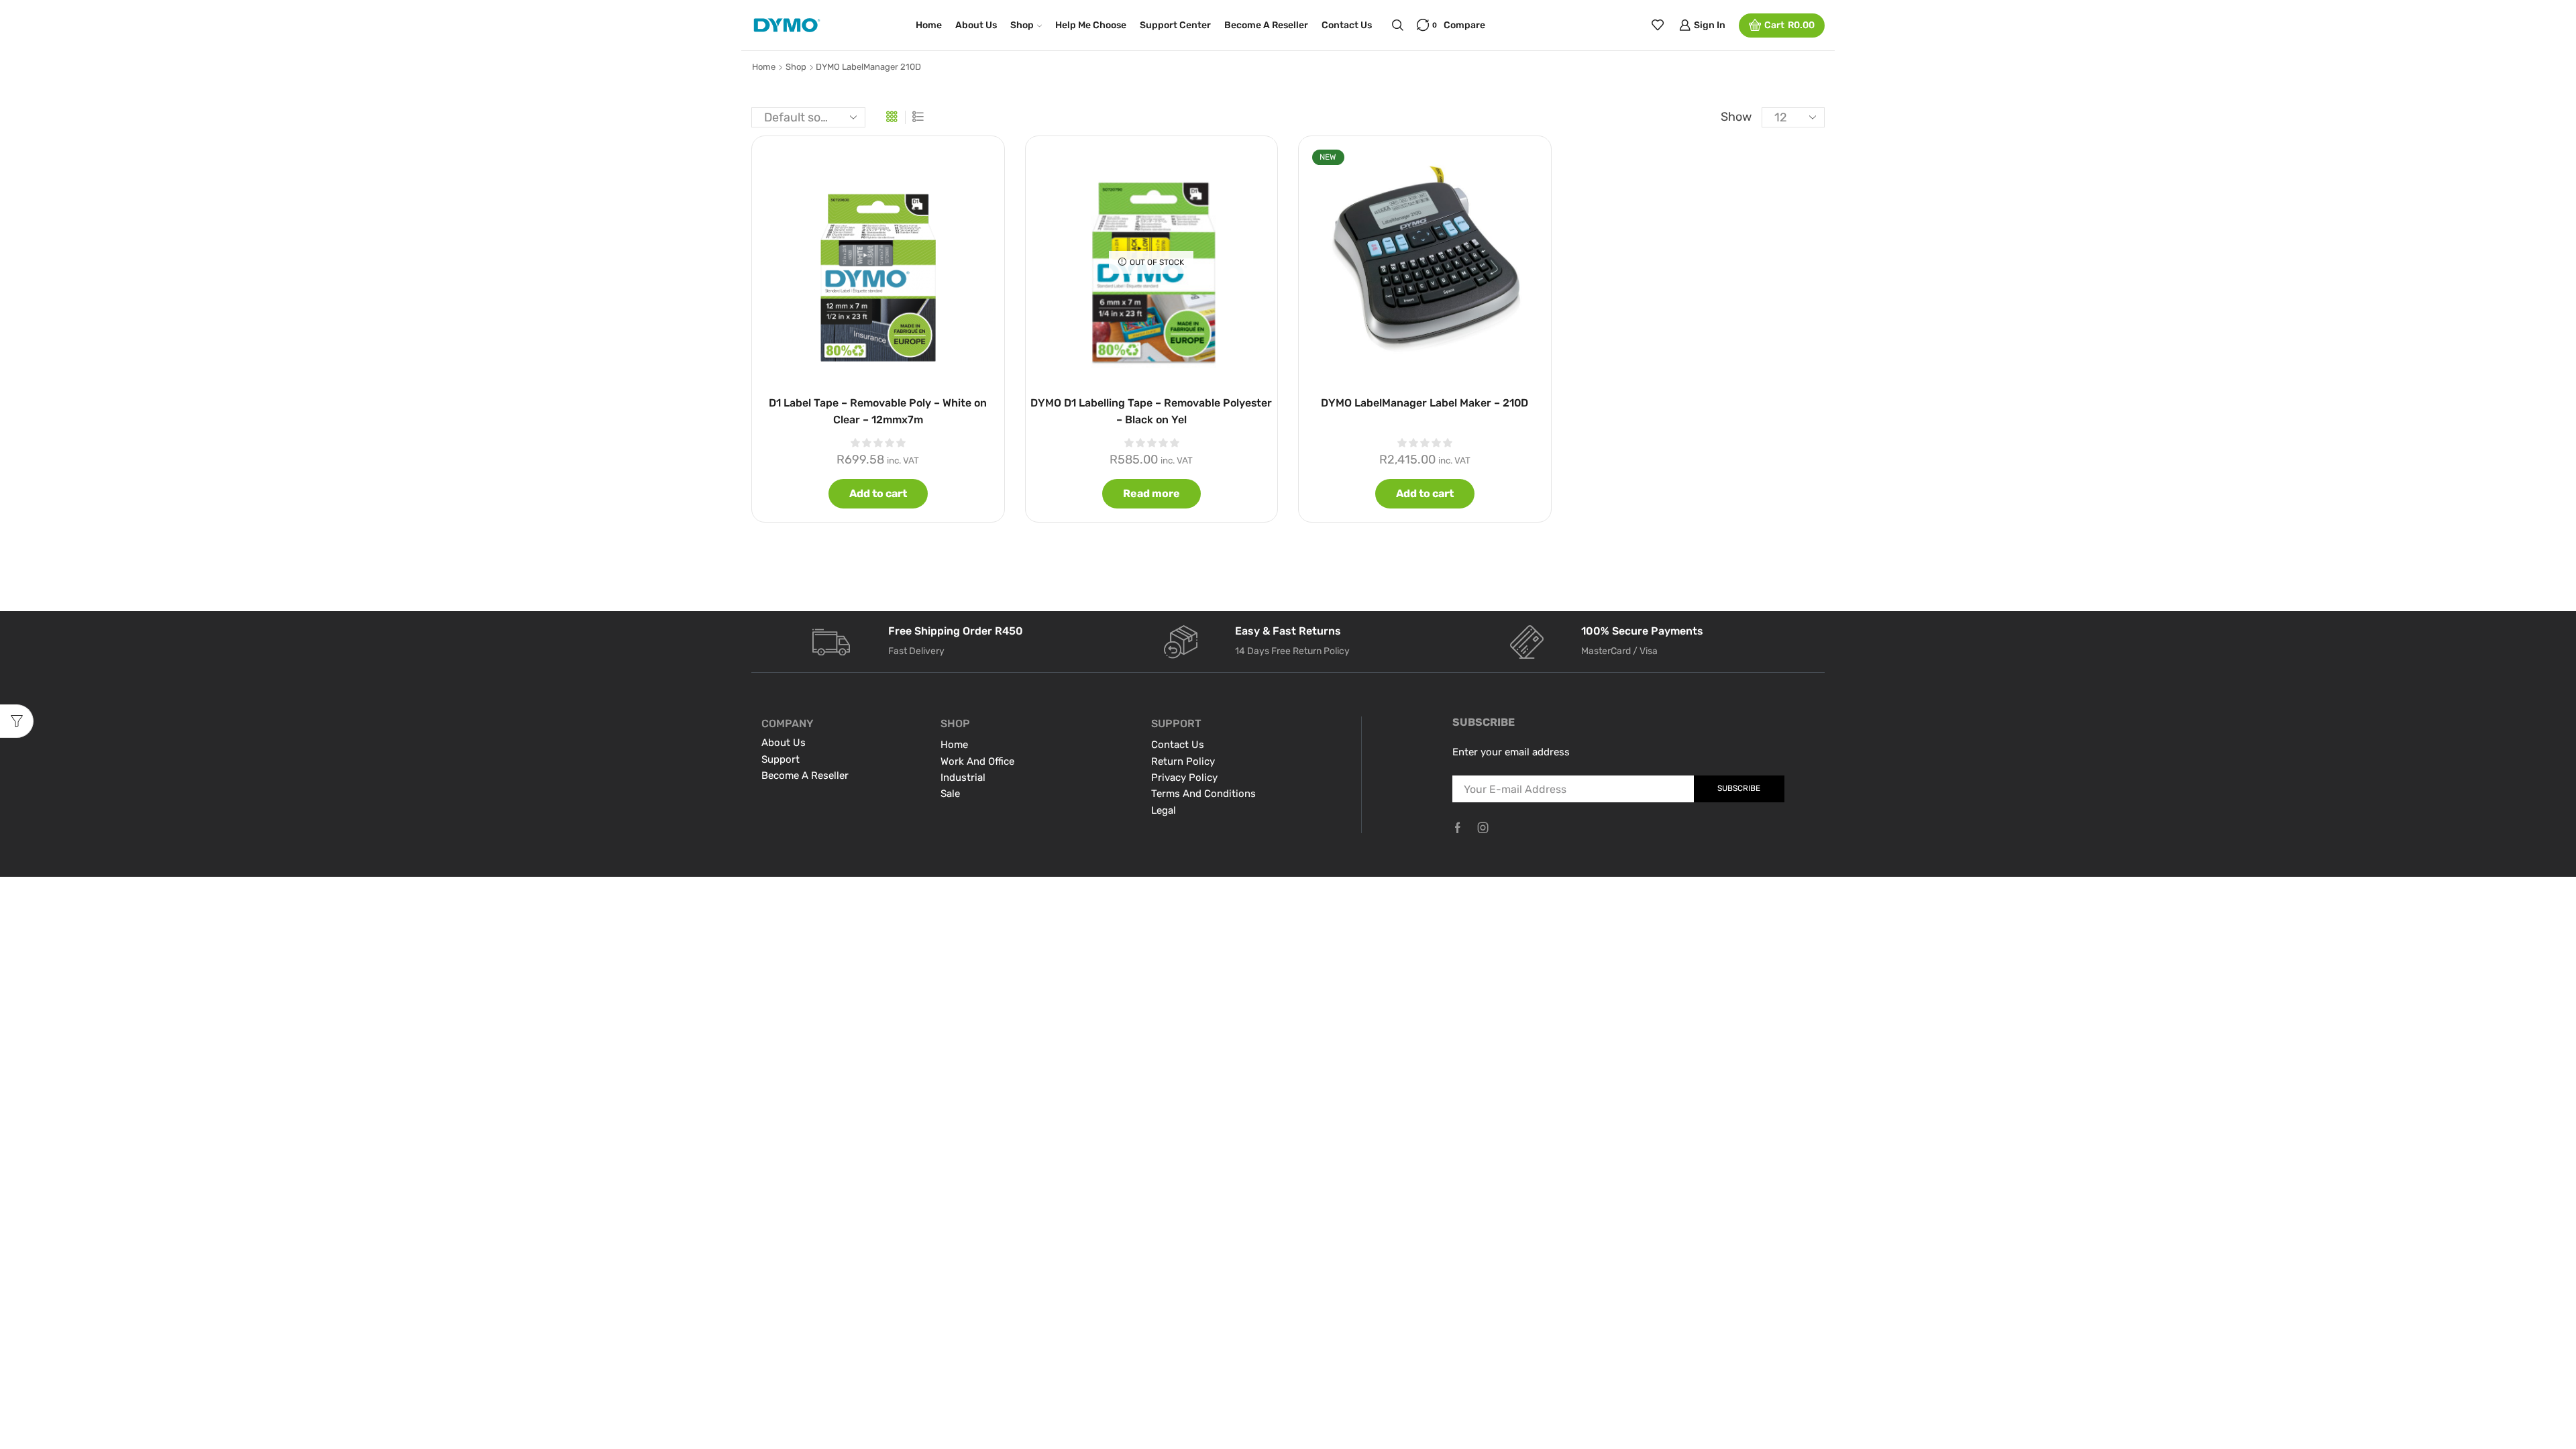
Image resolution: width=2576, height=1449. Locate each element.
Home (929, 25)
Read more (1151, 493)
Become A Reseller (1266, 25)
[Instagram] (1483, 828)
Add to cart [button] (878, 493)
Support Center (1175, 25)
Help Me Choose (1091, 25)
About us (976, 25)
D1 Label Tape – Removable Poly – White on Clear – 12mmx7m (878, 411)
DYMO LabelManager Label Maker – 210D (1425, 403)
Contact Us (1347, 25)
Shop (1022, 25)
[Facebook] (1458, 828)
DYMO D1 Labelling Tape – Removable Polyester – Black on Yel (1151, 411)
